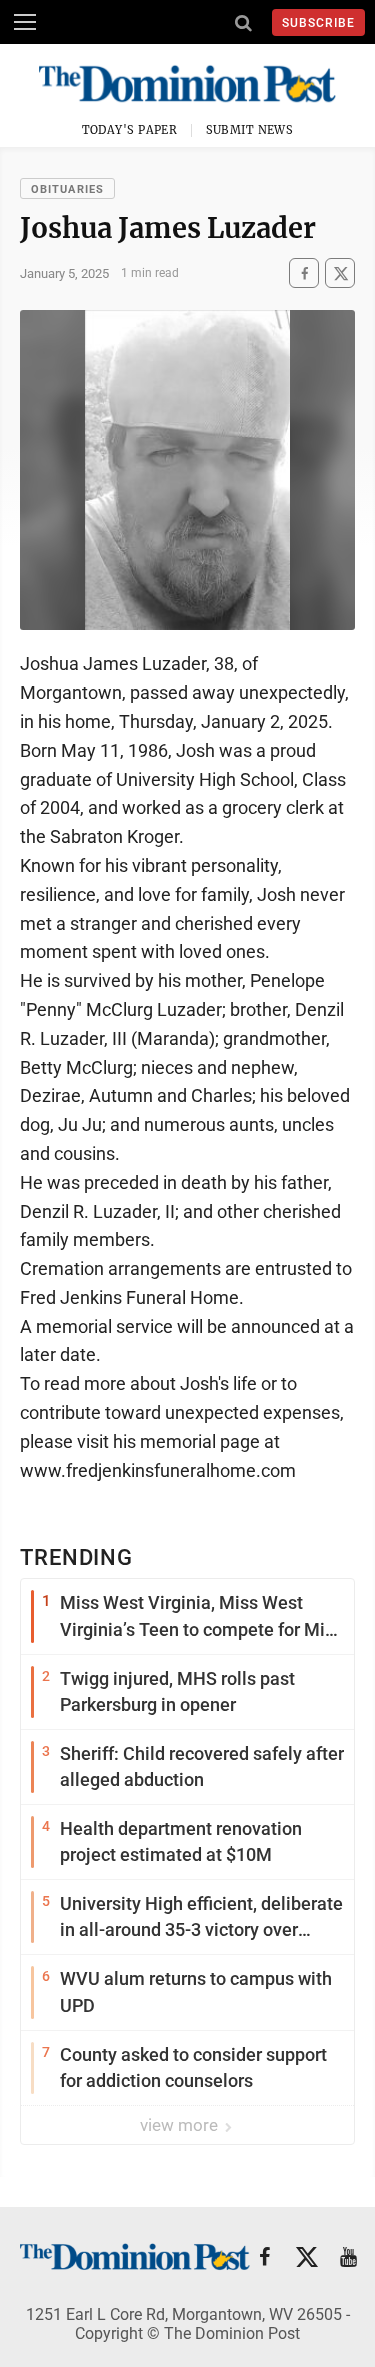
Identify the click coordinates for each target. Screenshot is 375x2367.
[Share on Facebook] (304, 273)
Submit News (250, 130)
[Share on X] (340, 273)
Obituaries (67, 189)
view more (181, 2125)
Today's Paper (130, 130)
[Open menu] (25, 22)
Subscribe (318, 23)
